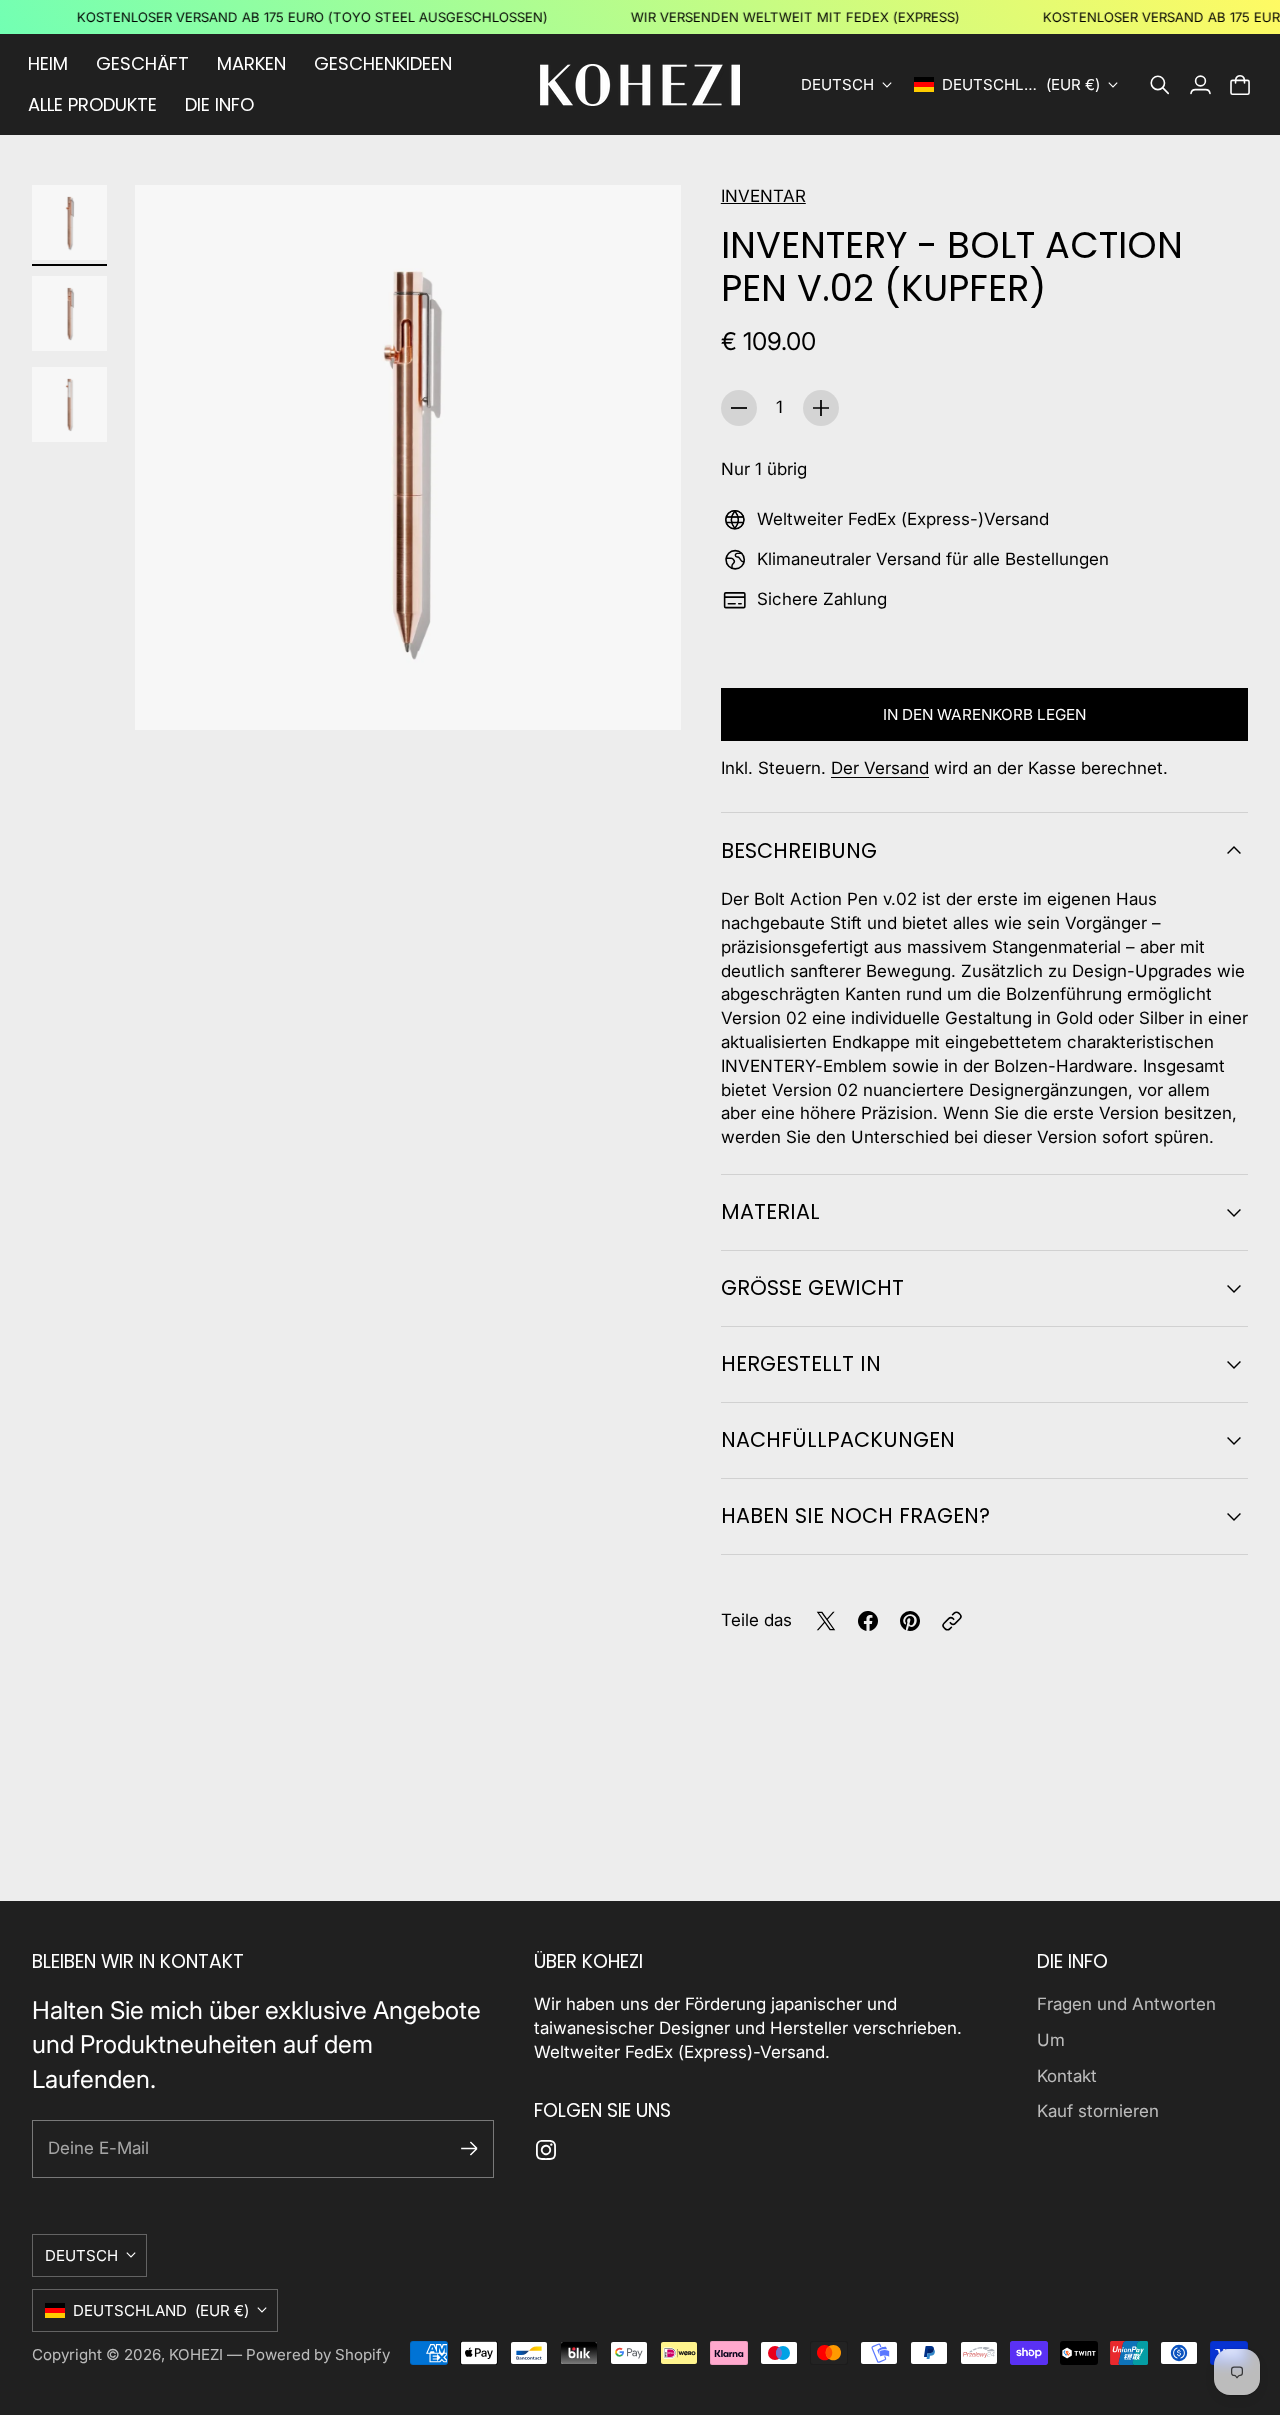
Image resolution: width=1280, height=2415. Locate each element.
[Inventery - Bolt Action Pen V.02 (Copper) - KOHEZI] (408, 457)
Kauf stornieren (1098, 2111)
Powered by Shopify (318, 2354)
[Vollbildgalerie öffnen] (643, 693)
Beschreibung (799, 850)
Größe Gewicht (812, 1287)
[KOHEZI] (640, 85)
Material (770, 1211)
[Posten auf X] (826, 1621)
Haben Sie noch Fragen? (855, 1515)
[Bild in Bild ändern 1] (69, 222)
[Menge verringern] (739, 408)
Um (1051, 2040)
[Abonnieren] (469, 2148)
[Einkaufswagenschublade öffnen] (1240, 85)
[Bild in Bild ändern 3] (69, 404)
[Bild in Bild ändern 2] (69, 313)
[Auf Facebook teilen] (868, 1621)
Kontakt (1067, 2076)
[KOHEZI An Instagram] (546, 2150)
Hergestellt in (801, 1363)
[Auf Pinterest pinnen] (910, 1621)
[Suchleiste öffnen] (1160, 85)
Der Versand (880, 768)
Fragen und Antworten (1126, 2004)
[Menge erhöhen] (821, 408)
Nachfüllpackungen (838, 1439)
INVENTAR (763, 196)
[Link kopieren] (952, 1621)
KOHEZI (196, 2354)
